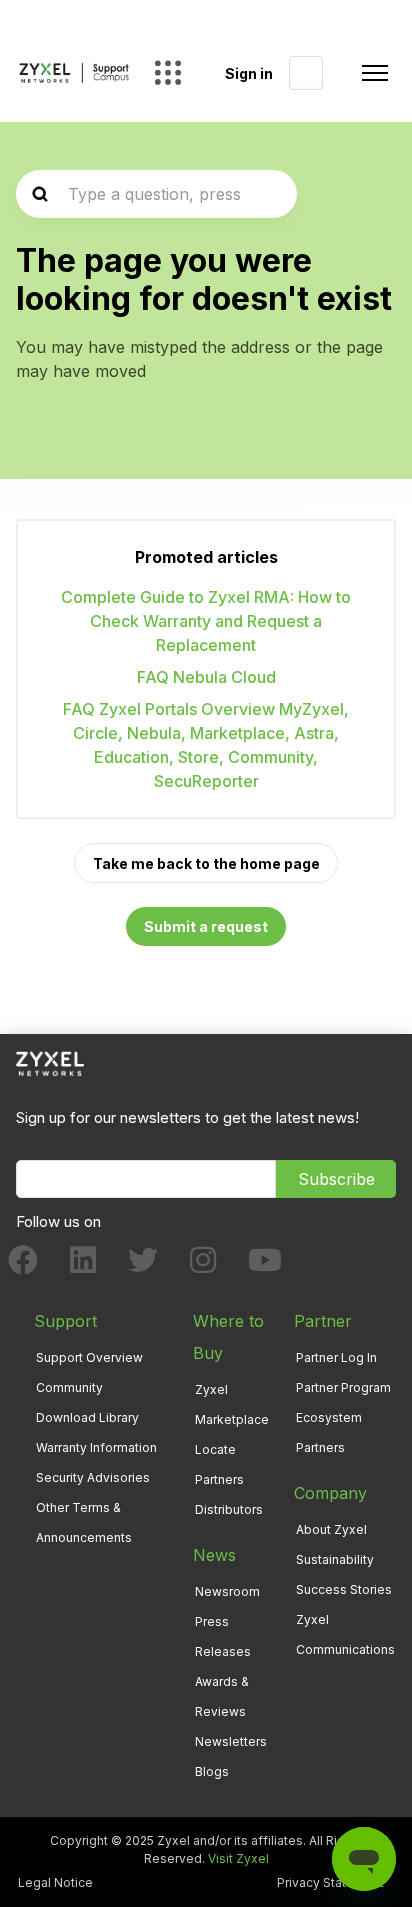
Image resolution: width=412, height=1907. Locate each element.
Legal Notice (55, 1882)
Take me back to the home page (206, 863)
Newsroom (227, 1591)
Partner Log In (336, 1357)
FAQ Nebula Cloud (206, 677)
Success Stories (344, 1589)
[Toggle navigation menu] (375, 73)
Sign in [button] (249, 73)
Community (69, 1387)
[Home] (74, 73)
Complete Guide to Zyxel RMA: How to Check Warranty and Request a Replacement (206, 621)
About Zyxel (331, 1529)
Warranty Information (96, 1447)
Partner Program (343, 1387)
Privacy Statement (330, 1882)
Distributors (229, 1509)
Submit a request (206, 926)
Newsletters (231, 1741)
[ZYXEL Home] (50, 1062)
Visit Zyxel (238, 1858)
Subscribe (336, 1179)
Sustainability (335, 1559)
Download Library (87, 1417)
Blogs (212, 1771)
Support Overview (89, 1357)
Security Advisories (93, 1477)
